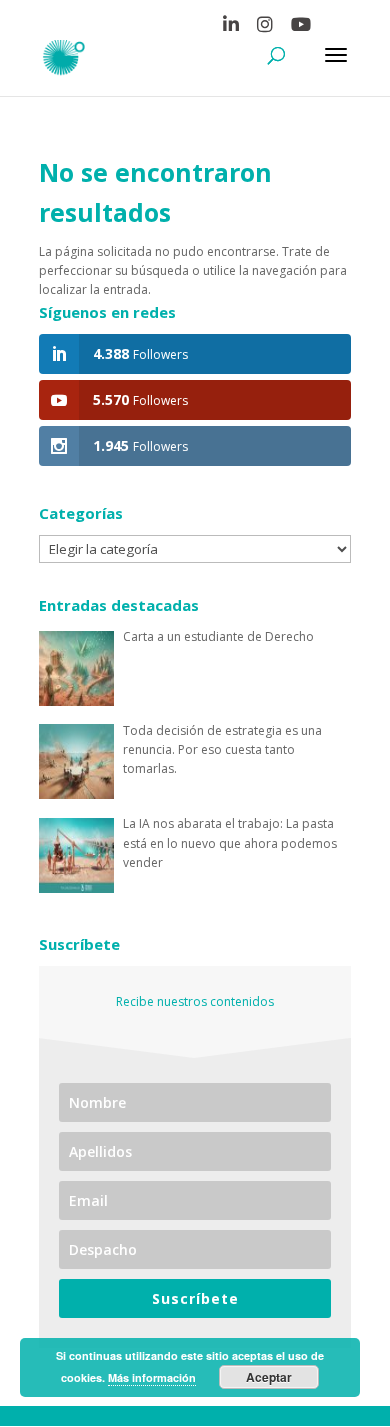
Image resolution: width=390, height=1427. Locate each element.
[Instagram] (265, 28)
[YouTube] (301, 28)
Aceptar (269, 1377)
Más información (152, 1377)
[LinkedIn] (231, 28)
